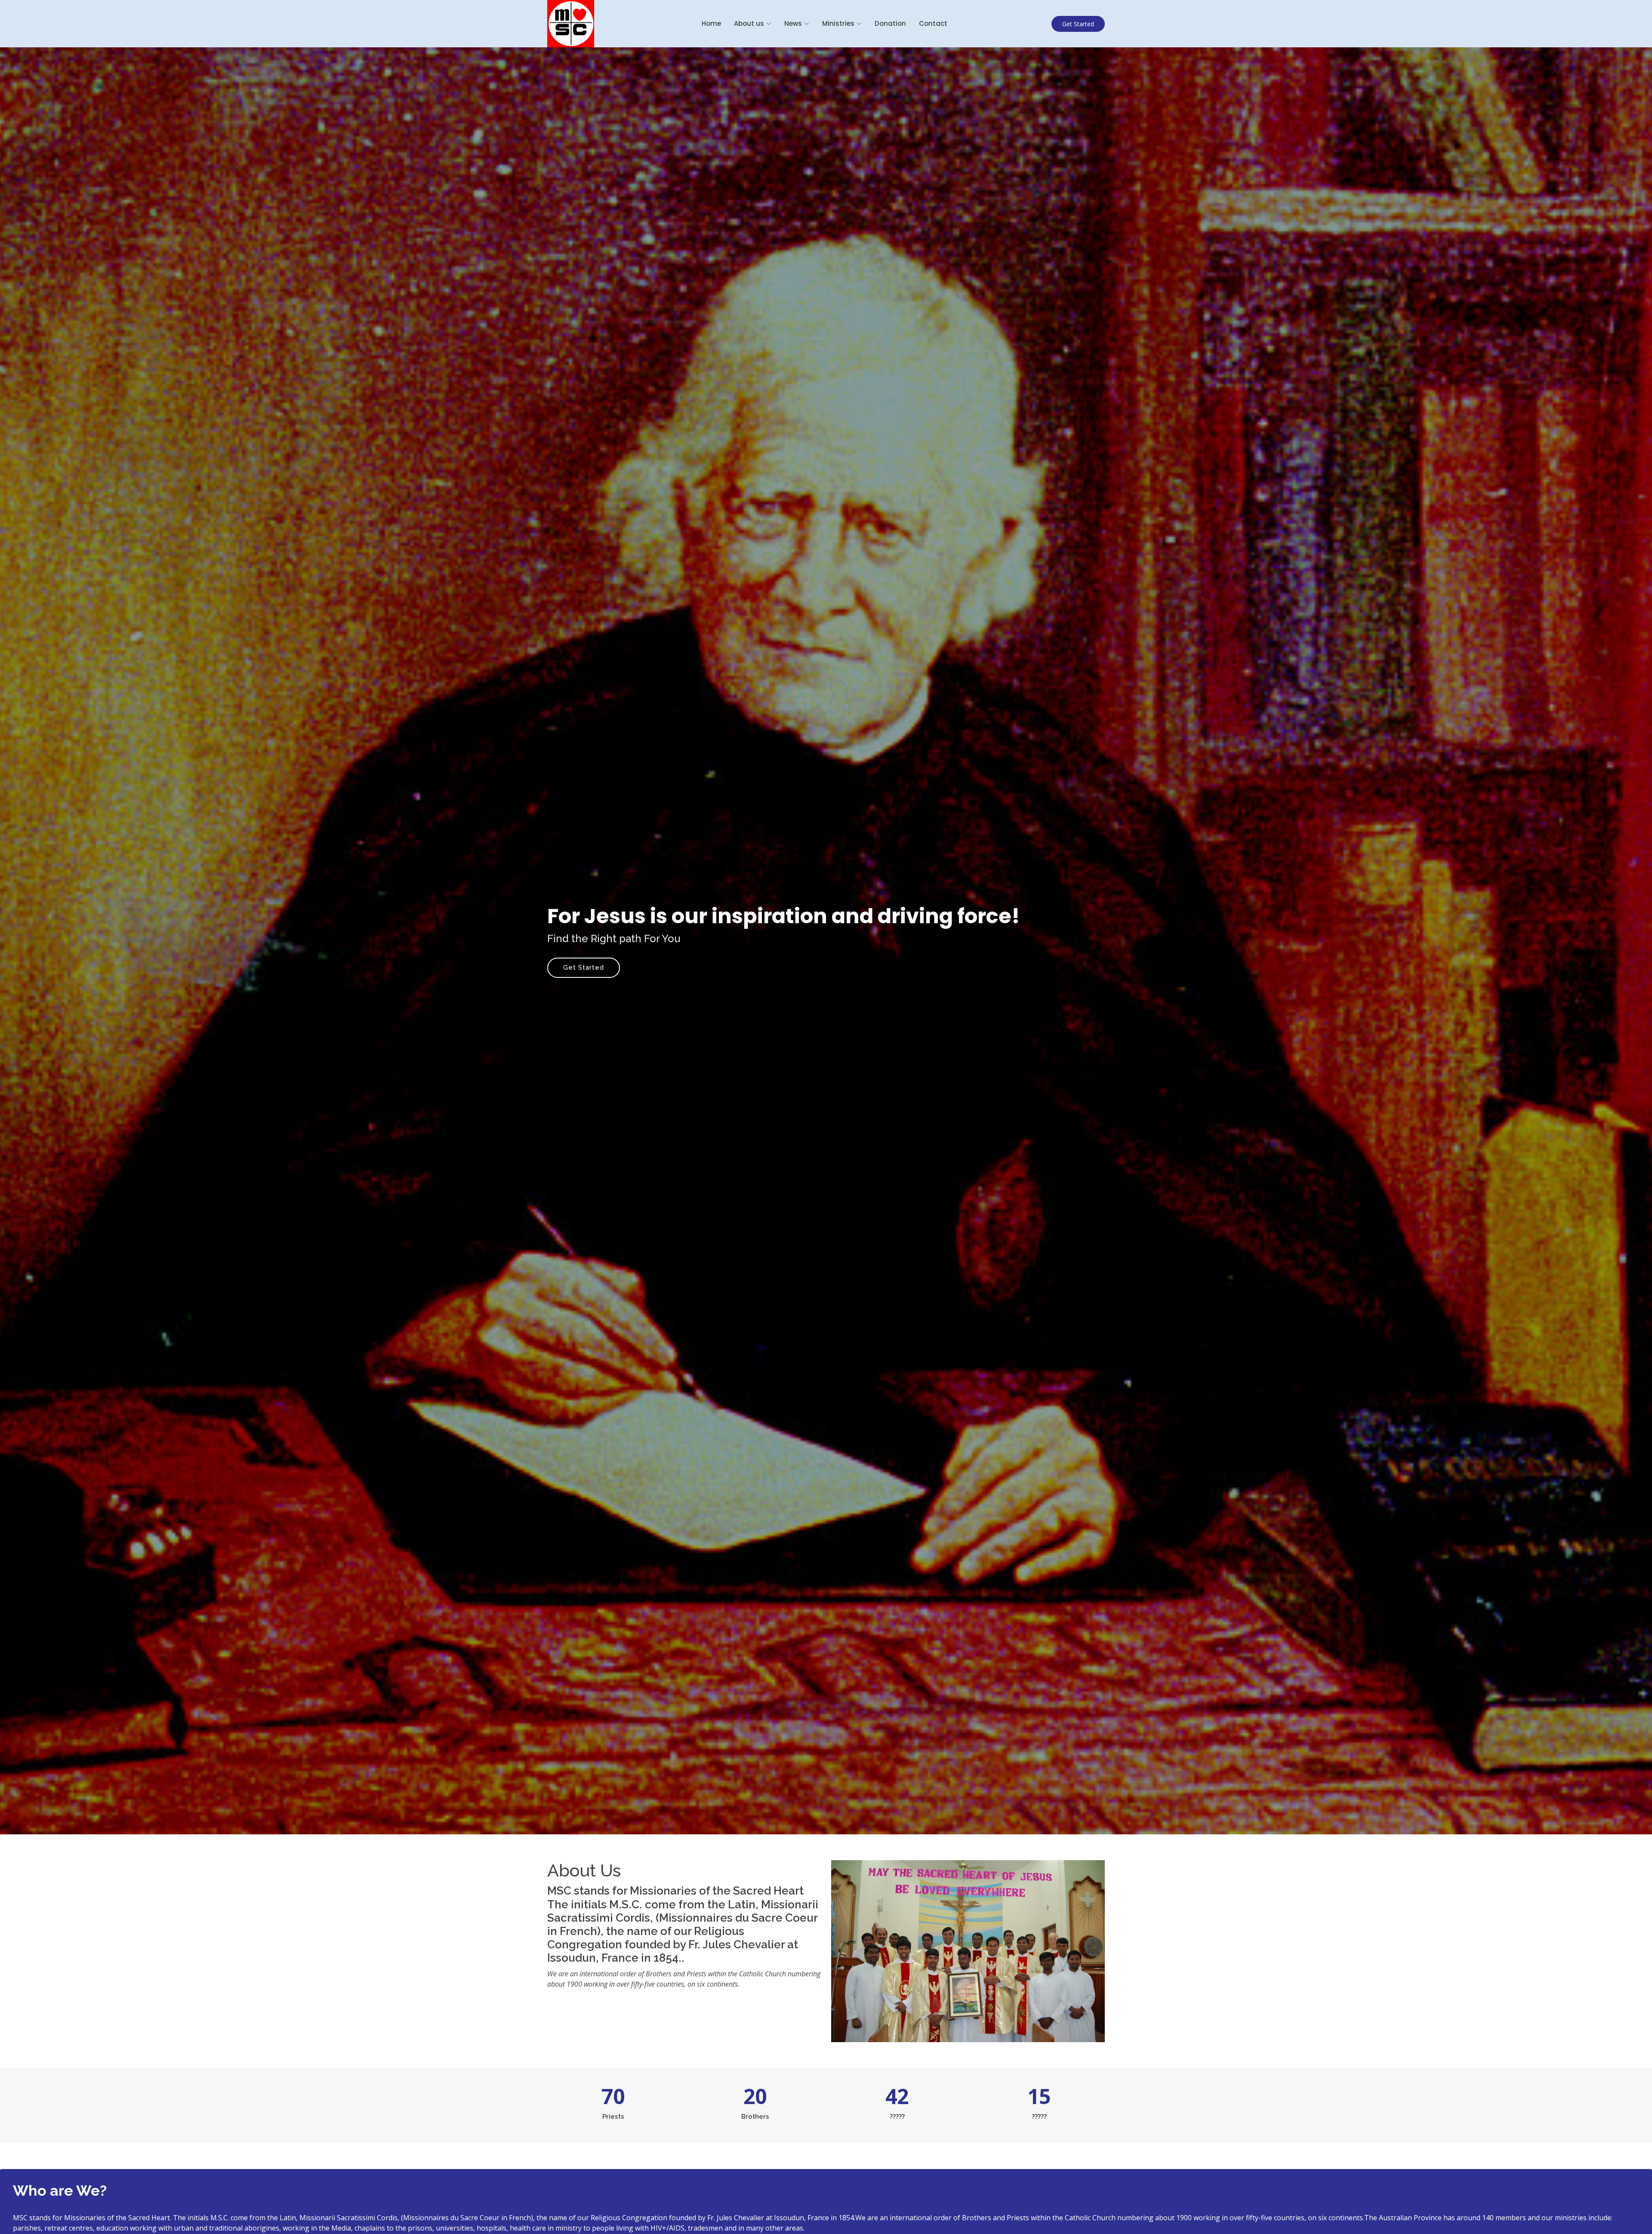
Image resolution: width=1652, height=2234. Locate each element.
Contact (933, 23)
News (793, 23)
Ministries (838, 23)
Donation (890, 23)
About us (749, 23)
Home (711, 23)
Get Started (1078, 24)
